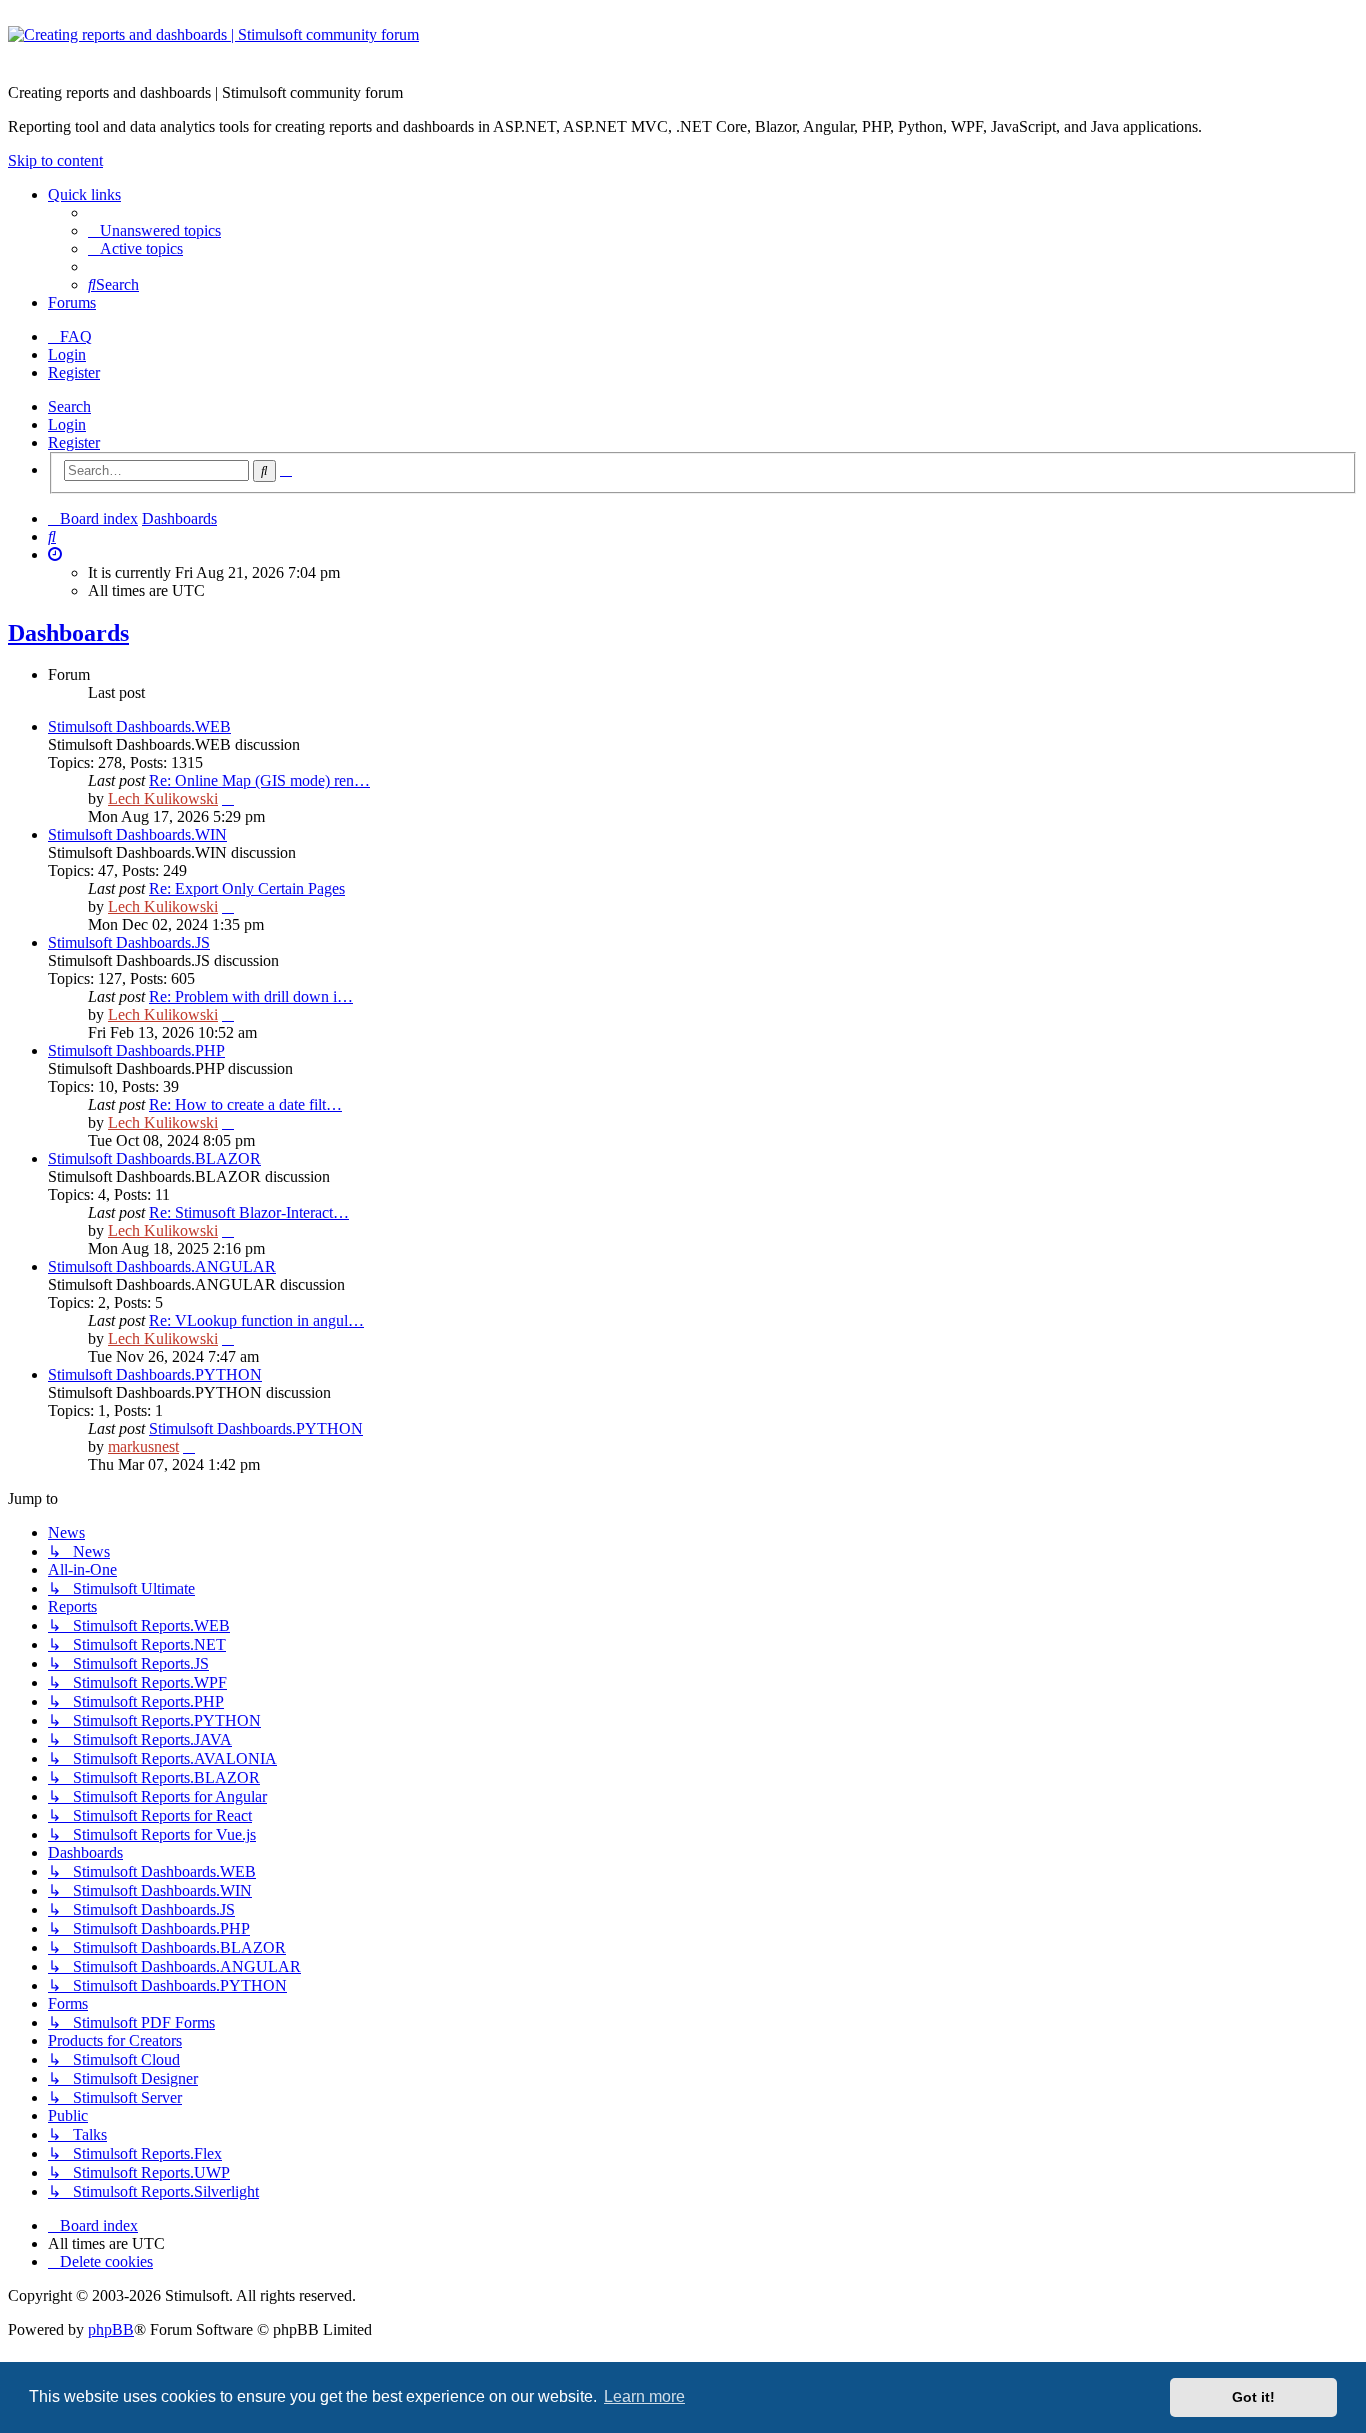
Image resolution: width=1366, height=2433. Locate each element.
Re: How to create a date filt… (245, 1104)
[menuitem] (154, 230)
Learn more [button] (644, 2396)
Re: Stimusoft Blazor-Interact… (249, 1212)
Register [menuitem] (74, 372)
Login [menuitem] (67, 354)
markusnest (143, 1446)
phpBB (111, 2329)
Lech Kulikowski (163, 798)
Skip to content (55, 160)
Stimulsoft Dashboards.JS (129, 942)
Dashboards (68, 633)
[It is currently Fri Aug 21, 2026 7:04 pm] (55, 554)
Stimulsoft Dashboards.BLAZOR (154, 1158)
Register (74, 442)
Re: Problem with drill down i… (251, 996)
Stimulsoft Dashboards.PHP (136, 1050)
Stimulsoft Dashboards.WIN (137, 834)
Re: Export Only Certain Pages (247, 888)
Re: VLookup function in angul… (256, 1320)
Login (67, 424)
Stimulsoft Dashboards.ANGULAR (162, 1266)
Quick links (84, 194)
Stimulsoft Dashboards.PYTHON (155, 1374)
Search (69, 406)
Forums (72, 302)
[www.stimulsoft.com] (683, 47)
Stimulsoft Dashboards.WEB (139, 726)
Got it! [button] (1253, 2397)
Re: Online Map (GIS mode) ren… (259, 780)
